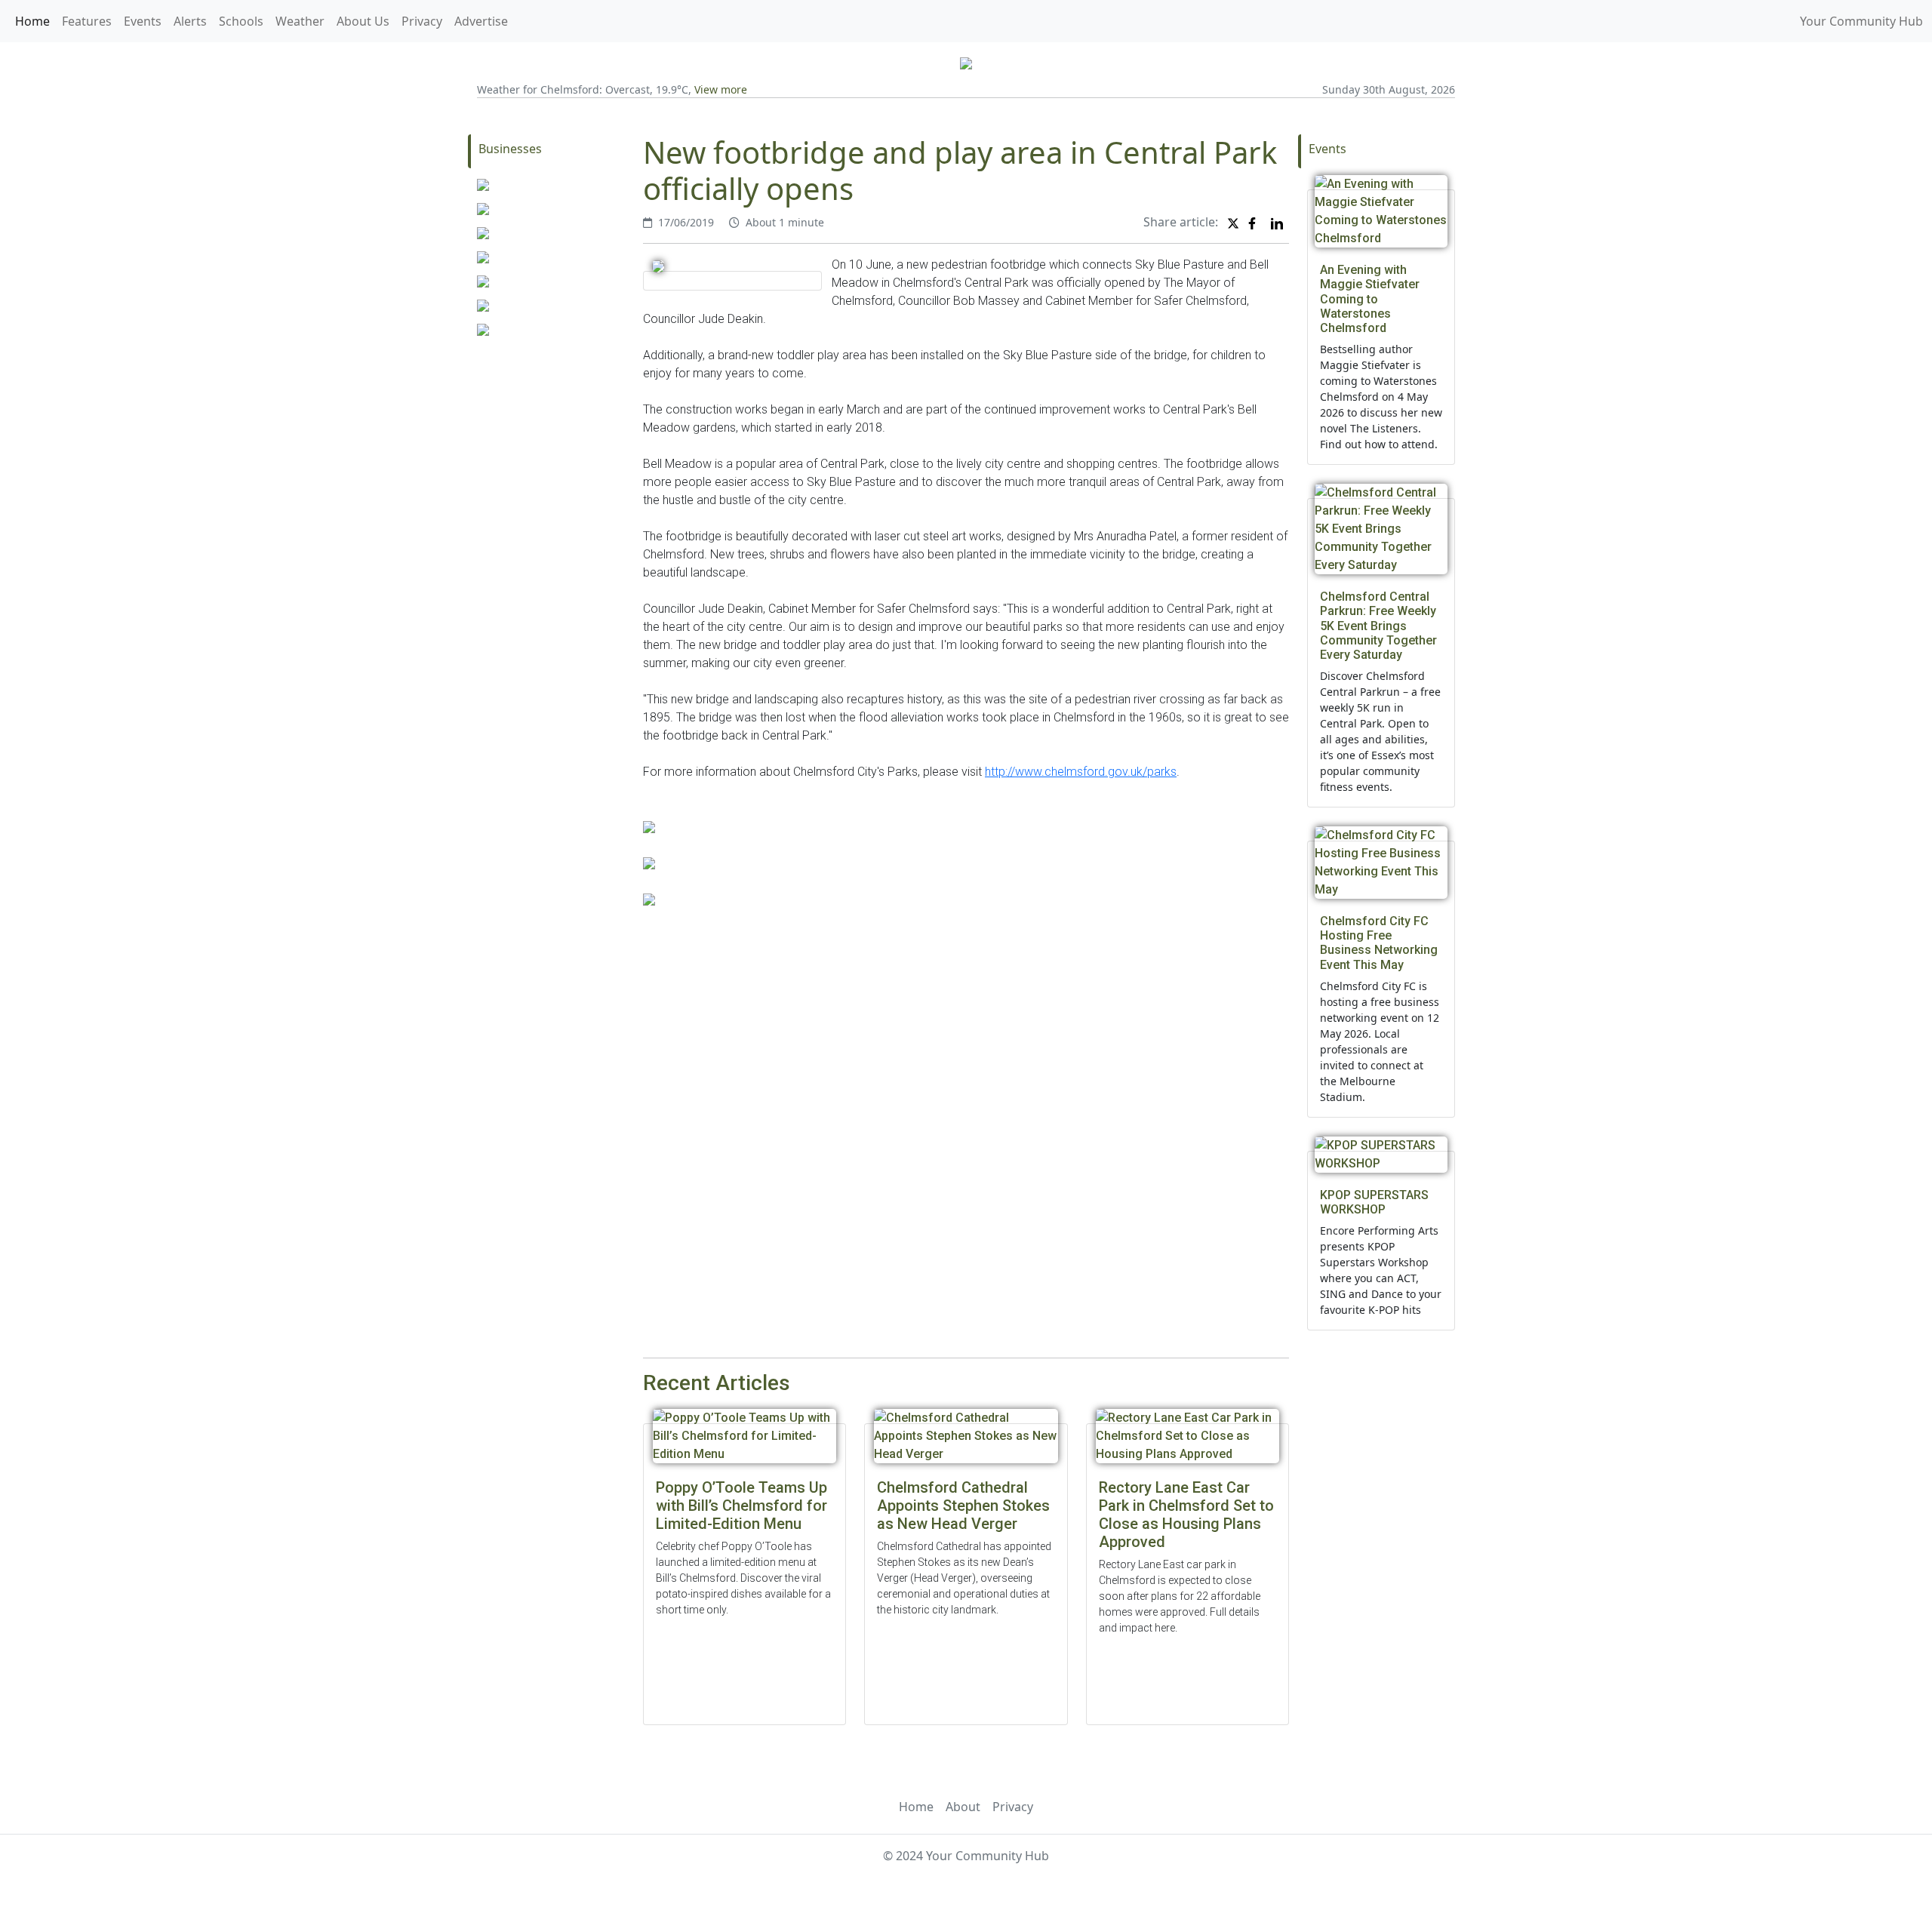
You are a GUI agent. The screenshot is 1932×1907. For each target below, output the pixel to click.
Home (32, 21)
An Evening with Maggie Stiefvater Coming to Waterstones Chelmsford (1370, 299)
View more (721, 89)
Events (143, 21)
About (963, 1807)
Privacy (422, 21)
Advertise (481, 21)
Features (87, 21)
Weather (300, 21)
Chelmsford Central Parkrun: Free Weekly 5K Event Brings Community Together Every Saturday (1378, 626)
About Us (363, 21)
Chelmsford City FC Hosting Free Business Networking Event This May (1379, 943)
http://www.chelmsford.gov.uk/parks (1081, 772)
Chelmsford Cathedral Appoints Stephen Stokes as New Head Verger (963, 1506)
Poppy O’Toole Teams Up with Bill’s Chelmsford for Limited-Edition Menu (741, 1506)
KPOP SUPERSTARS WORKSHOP (1374, 1202)
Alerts (190, 21)
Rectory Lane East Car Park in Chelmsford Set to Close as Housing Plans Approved (1186, 1515)
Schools (241, 21)
